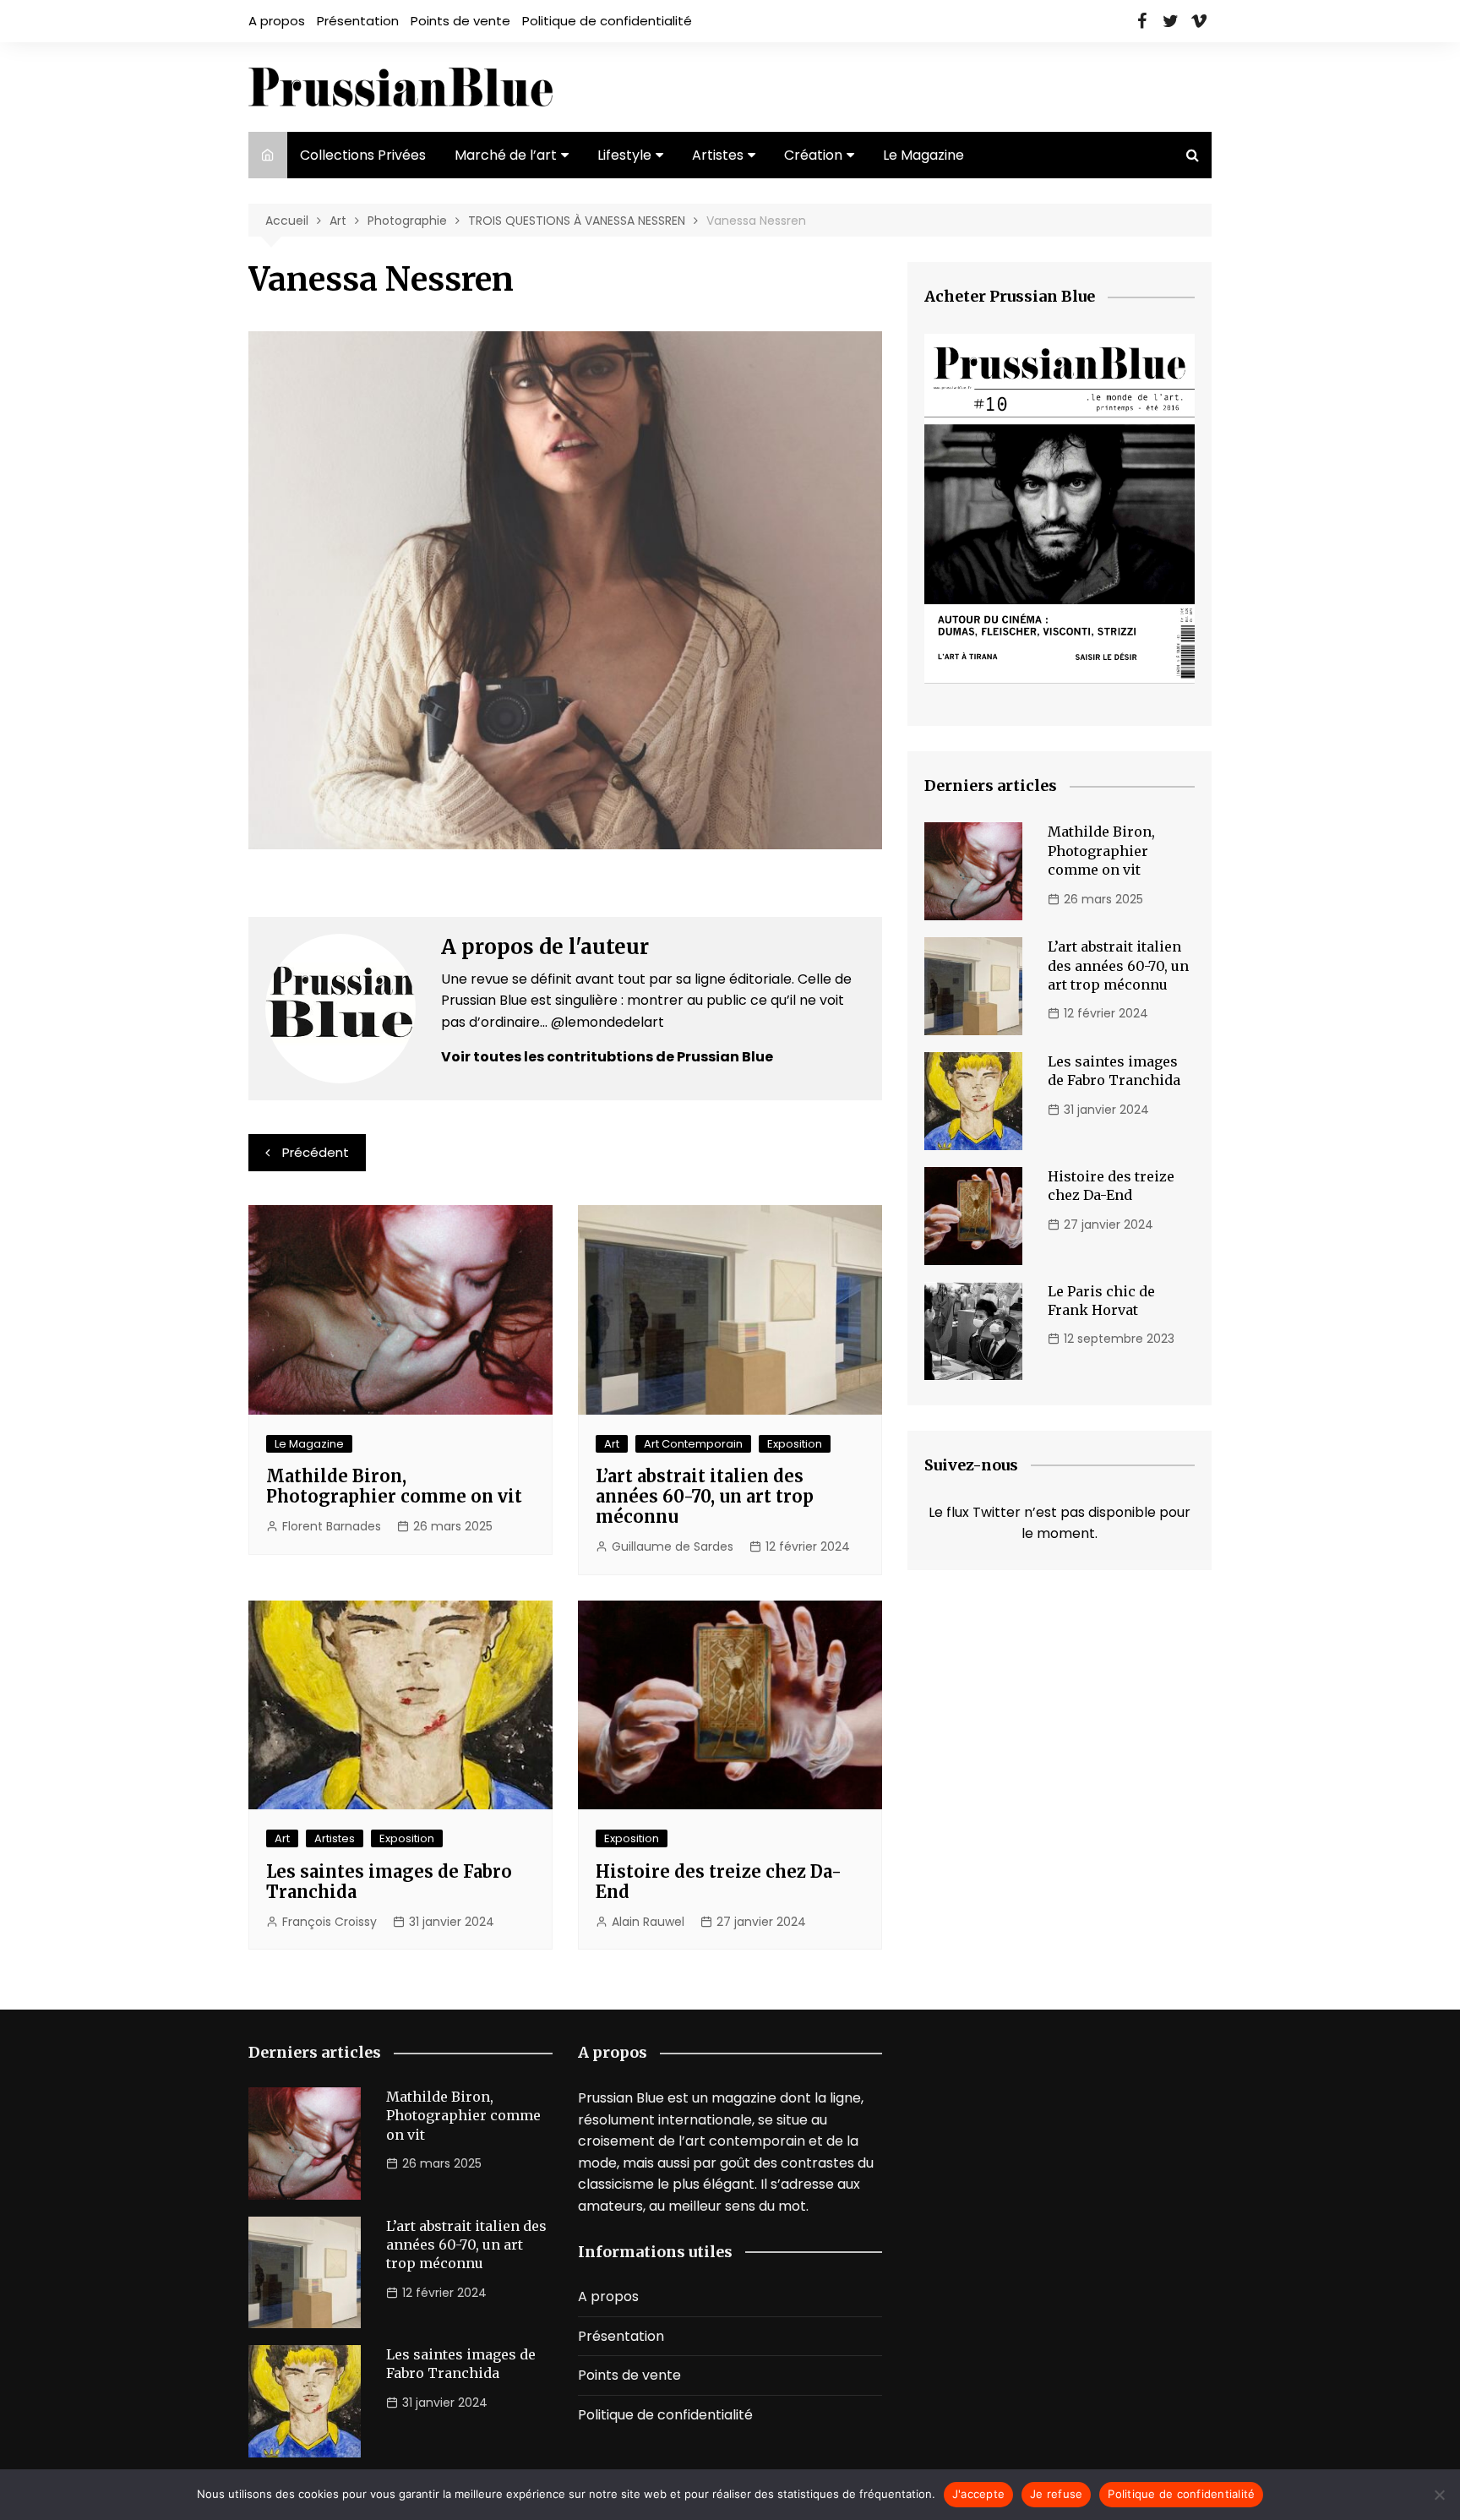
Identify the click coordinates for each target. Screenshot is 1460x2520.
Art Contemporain (693, 1444)
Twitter (1170, 21)
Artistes (718, 155)
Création (813, 155)
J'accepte (978, 2494)
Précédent (316, 1152)
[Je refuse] (1439, 2495)
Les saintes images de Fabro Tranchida (389, 1882)
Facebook (1141, 21)
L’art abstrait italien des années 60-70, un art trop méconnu (705, 1496)
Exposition (795, 1444)
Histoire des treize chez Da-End (719, 1882)
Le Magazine (923, 155)
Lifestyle (624, 155)
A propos (277, 21)
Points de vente (460, 21)
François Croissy (330, 1922)
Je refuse (1056, 2494)
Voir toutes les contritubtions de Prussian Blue (607, 1057)
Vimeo (1199, 21)
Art (612, 1444)
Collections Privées (363, 155)
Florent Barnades (332, 1526)
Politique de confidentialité (607, 21)
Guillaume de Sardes (673, 1546)
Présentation (358, 21)
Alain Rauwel (648, 1922)
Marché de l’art (506, 155)
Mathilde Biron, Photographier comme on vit (394, 1486)
